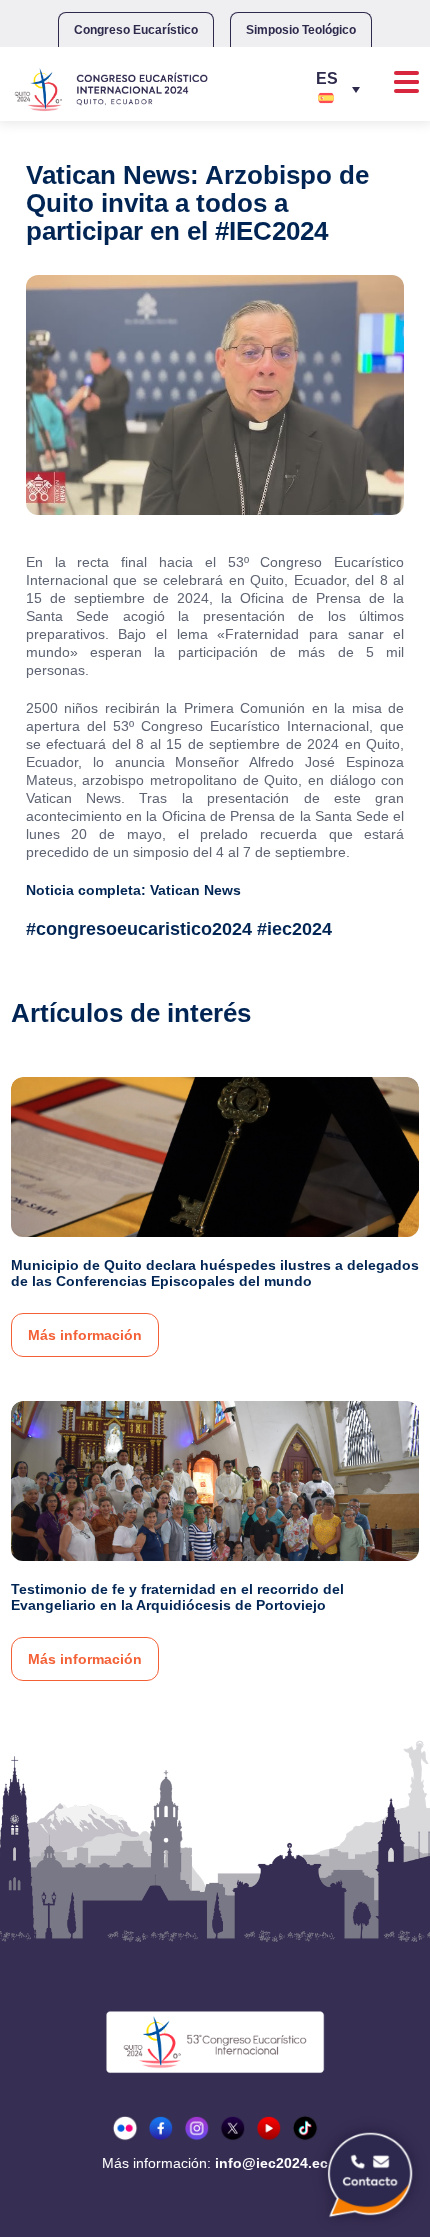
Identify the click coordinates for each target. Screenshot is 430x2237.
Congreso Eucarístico (136, 30)
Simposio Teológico (301, 30)
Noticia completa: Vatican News (133, 890)
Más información (85, 1335)
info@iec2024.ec (271, 2163)
